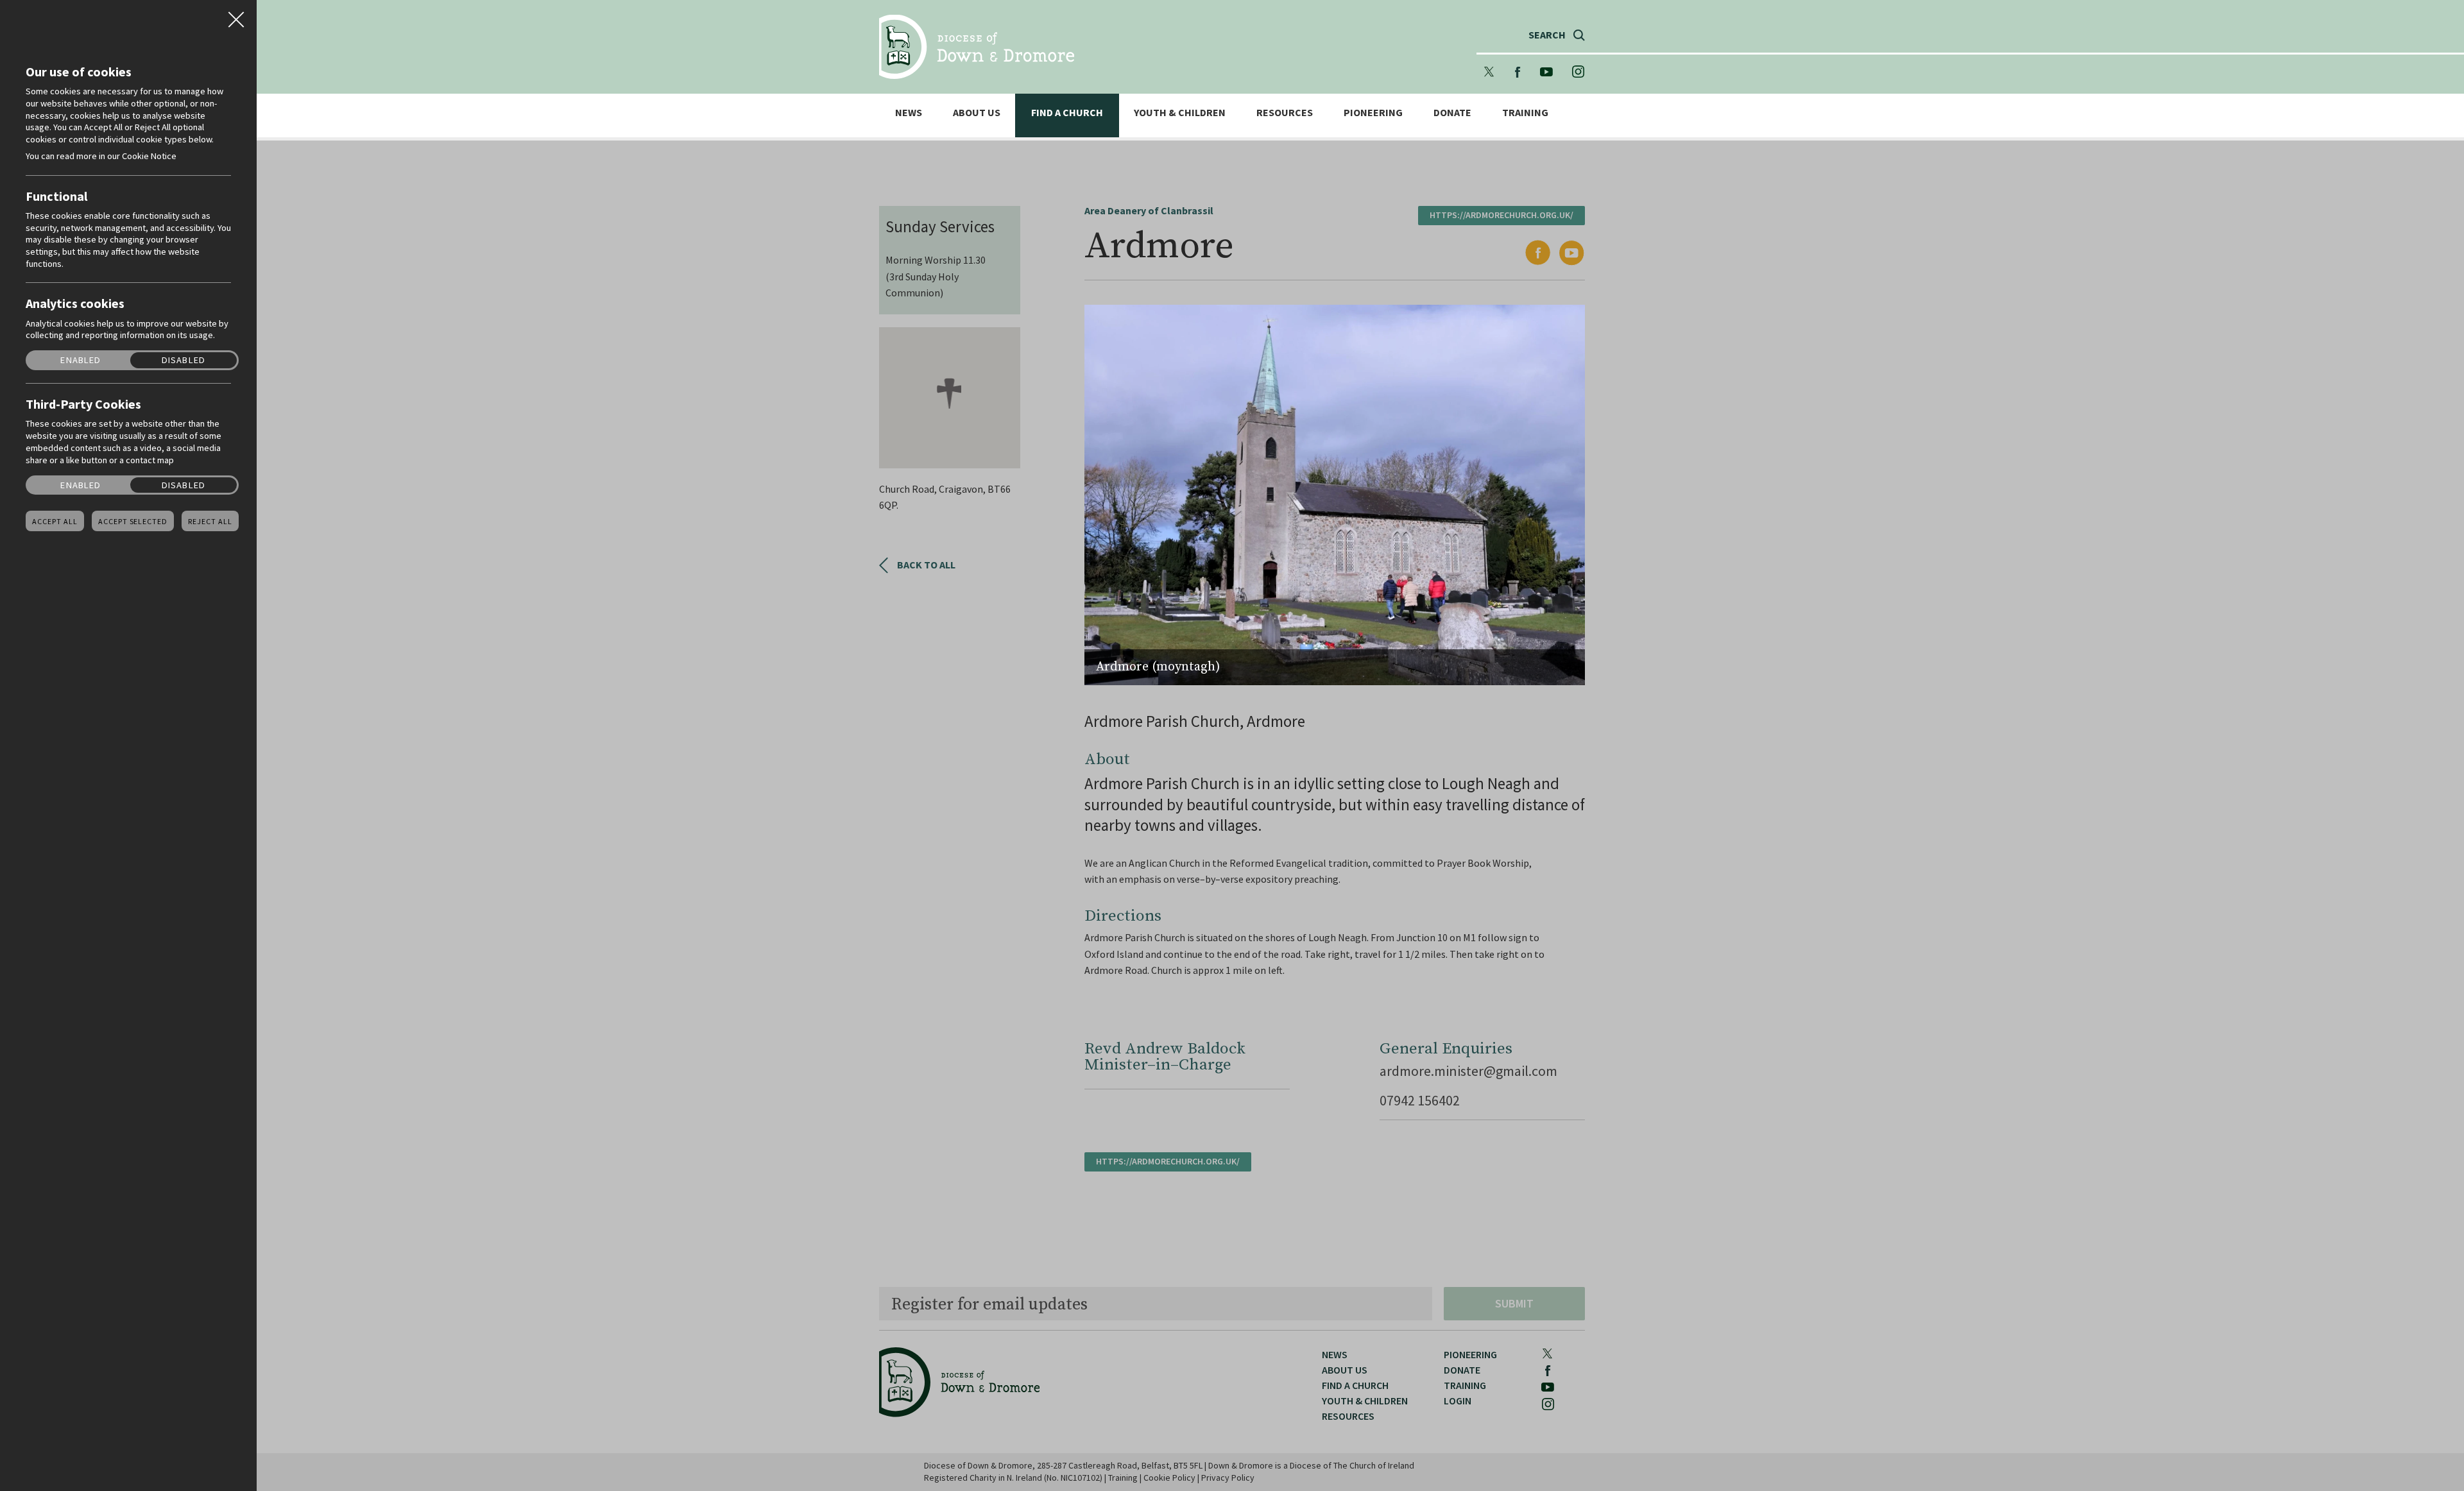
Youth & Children (1180, 113)
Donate (1452, 113)
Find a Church (1067, 113)
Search (1547, 35)
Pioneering (1373, 113)
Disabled (184, 360)
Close (236, 15)
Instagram (1579, 72)
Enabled (81, 360)
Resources (1285, 113)
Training (1525, 113)
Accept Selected (133, 522)
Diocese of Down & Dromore (977, 47)
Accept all (55, 522)
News (909, 113)
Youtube (1546, 72)
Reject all (210, 522)
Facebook (1518, 72)
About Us (977, 113)
